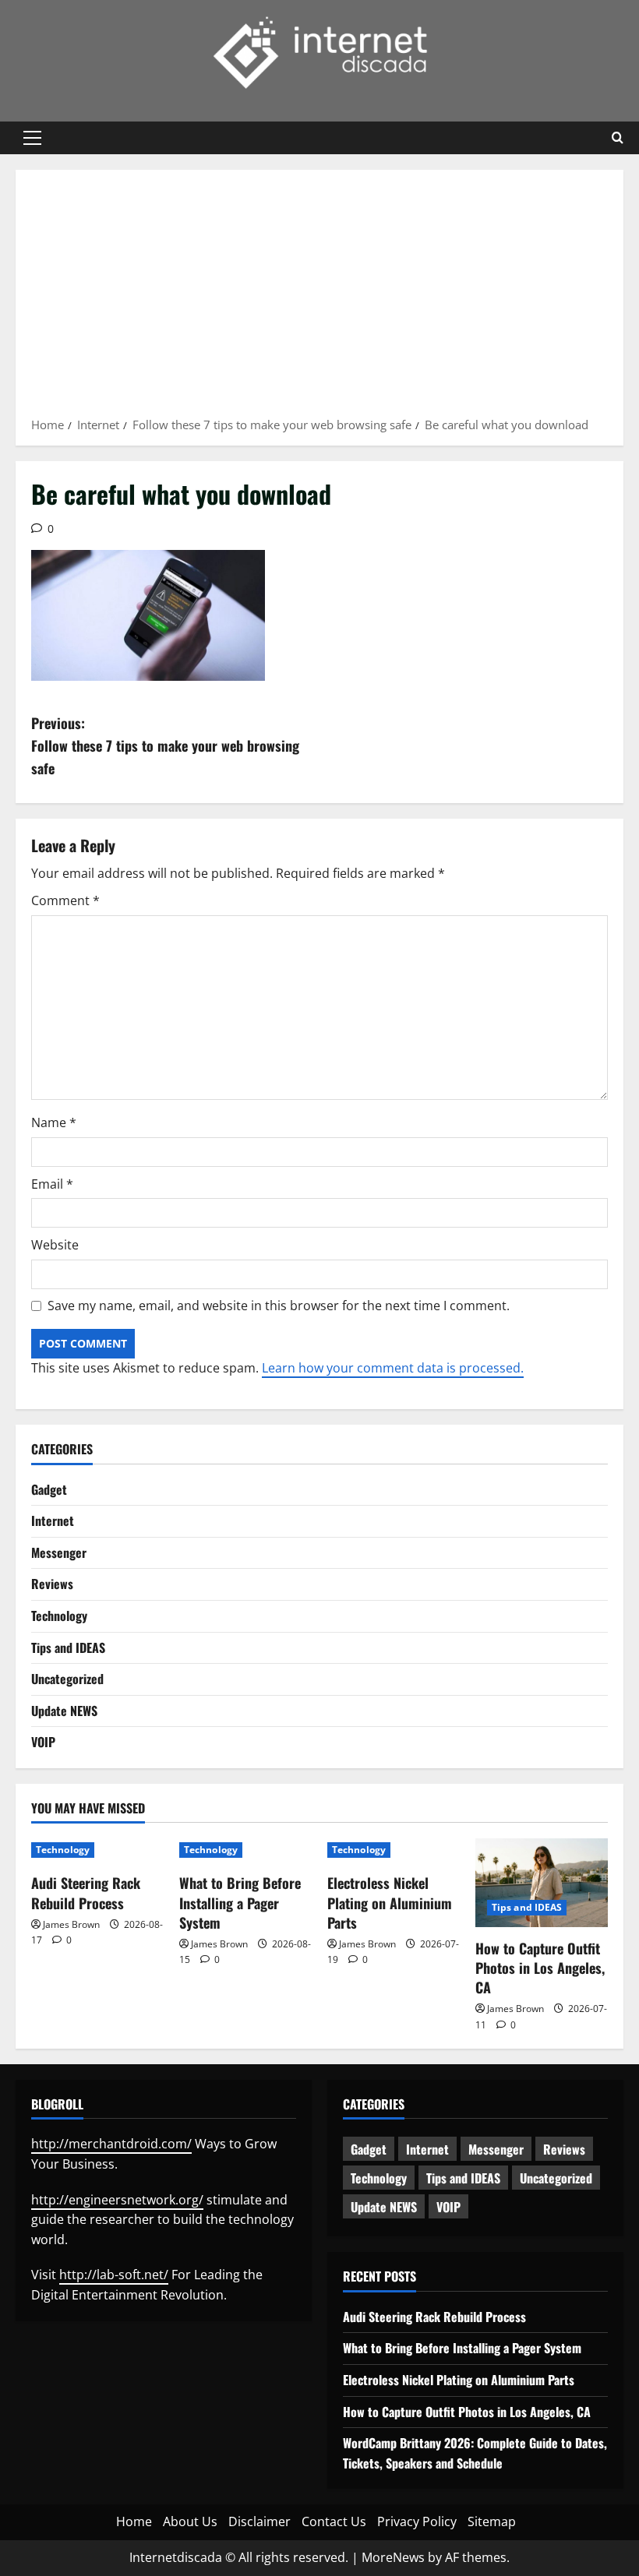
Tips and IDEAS (68, 1647)
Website (55, 1245)
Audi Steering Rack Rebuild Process (86, 1892)
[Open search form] (618, 138)
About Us (190, 2521)
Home (134, 2521)
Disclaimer (259, 2521)
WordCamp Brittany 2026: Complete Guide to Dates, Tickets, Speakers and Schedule (475, 2453)
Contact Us (334, 2521)
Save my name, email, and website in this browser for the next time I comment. (279, 1306)
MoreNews (393, 2557)
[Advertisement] (319, 298)
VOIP (43, 1742)
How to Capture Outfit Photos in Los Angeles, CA (540, 1968)
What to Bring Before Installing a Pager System (240, 1902)
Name (54, 1122)
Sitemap (492, 2521)
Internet (53, 1521)
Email (52, 1184)
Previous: (165, 745)
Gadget (49, 1489)
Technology (59, 1616)
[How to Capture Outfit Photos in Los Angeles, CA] (542, 1882)
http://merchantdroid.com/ (111, 2144)
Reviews (52, 1584)
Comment (65, 900)
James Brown (71, 1924)
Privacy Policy (417, 2521)
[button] (32, 138)
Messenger (59, 1552)
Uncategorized (67, 1679)
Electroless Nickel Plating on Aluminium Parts (390, 1902)
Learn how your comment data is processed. (393, 1368)
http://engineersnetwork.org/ (117, 2200)
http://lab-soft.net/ (114, 2275)
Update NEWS (64, 1711)
